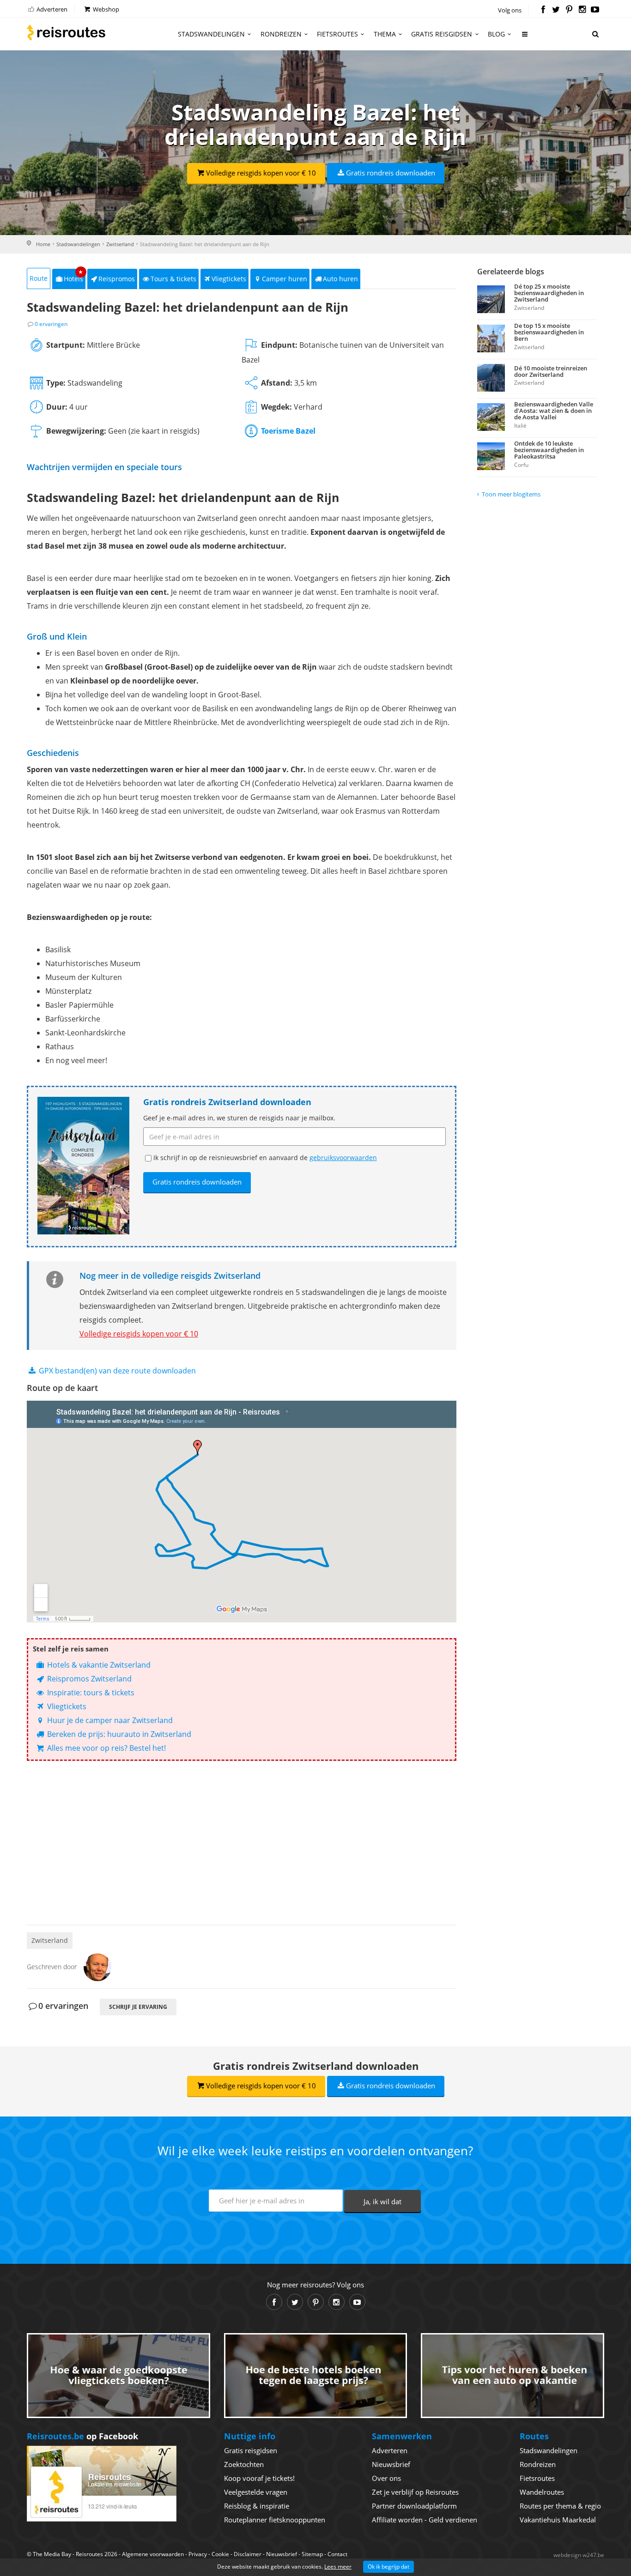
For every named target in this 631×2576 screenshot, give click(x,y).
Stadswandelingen (211, 34)
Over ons (386, 2478)
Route (39, 278)
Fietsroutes (337, 34)
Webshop (105, 9)
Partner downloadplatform (414, 2506)
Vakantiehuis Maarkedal (558, 2520)
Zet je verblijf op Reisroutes (415, 2492)
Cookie (220, 2554)
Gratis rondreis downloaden (391, 173)
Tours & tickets (173, 279)
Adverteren (51, 9)
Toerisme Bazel (288, 431)
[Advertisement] (242, 1839)
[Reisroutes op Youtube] (595, 10)
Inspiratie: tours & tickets (90, 1693)
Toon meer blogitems (511, 494)
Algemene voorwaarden (153, 2554)
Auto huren (340, 279)
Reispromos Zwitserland (88, 1679)
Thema (385, 34)
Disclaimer (248, 2554)
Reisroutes (66, 32)
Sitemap (312, 2554)
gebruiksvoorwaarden (343, 1158)
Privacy (198, 2554)
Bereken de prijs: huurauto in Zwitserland (118, 1734)
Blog (496, 34)
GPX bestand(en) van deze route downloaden (116, 1371)
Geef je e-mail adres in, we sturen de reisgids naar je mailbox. (239, 1118)
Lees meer (338, 2567)
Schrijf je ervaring (138, 2007)
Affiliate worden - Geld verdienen (425, 2520)
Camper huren (285, 279)
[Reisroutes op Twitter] (556, 10)
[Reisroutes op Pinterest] (569, 10)
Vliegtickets (229, 279)
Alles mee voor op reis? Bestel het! (106, 1748)
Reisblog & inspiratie (257, 2506)
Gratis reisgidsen (442, 34)
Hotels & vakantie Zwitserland (98, 1665)
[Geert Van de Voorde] (97, 1966)
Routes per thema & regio (560, 2506)
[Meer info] (525, 38)
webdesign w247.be (579, 2555)
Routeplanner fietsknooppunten (275, 2520)
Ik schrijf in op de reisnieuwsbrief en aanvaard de (265, 1158)
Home (43, 244)
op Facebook (82, 2436)
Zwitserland (120, 244)
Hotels (74, 276)
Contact (337, 2554)
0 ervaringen (51, 324)
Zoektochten (244, 2464)
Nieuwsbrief (391, 2464)
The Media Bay (52, 2554)
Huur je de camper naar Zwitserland (109, 1720)
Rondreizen (281, 34)
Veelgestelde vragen (256, 2492)
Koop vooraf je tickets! (259, 2478)
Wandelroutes (542, 2492)
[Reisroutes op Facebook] (543, 10)
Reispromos (117, 279)
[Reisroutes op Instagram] (582, 10)
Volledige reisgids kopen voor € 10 (261, 173)
